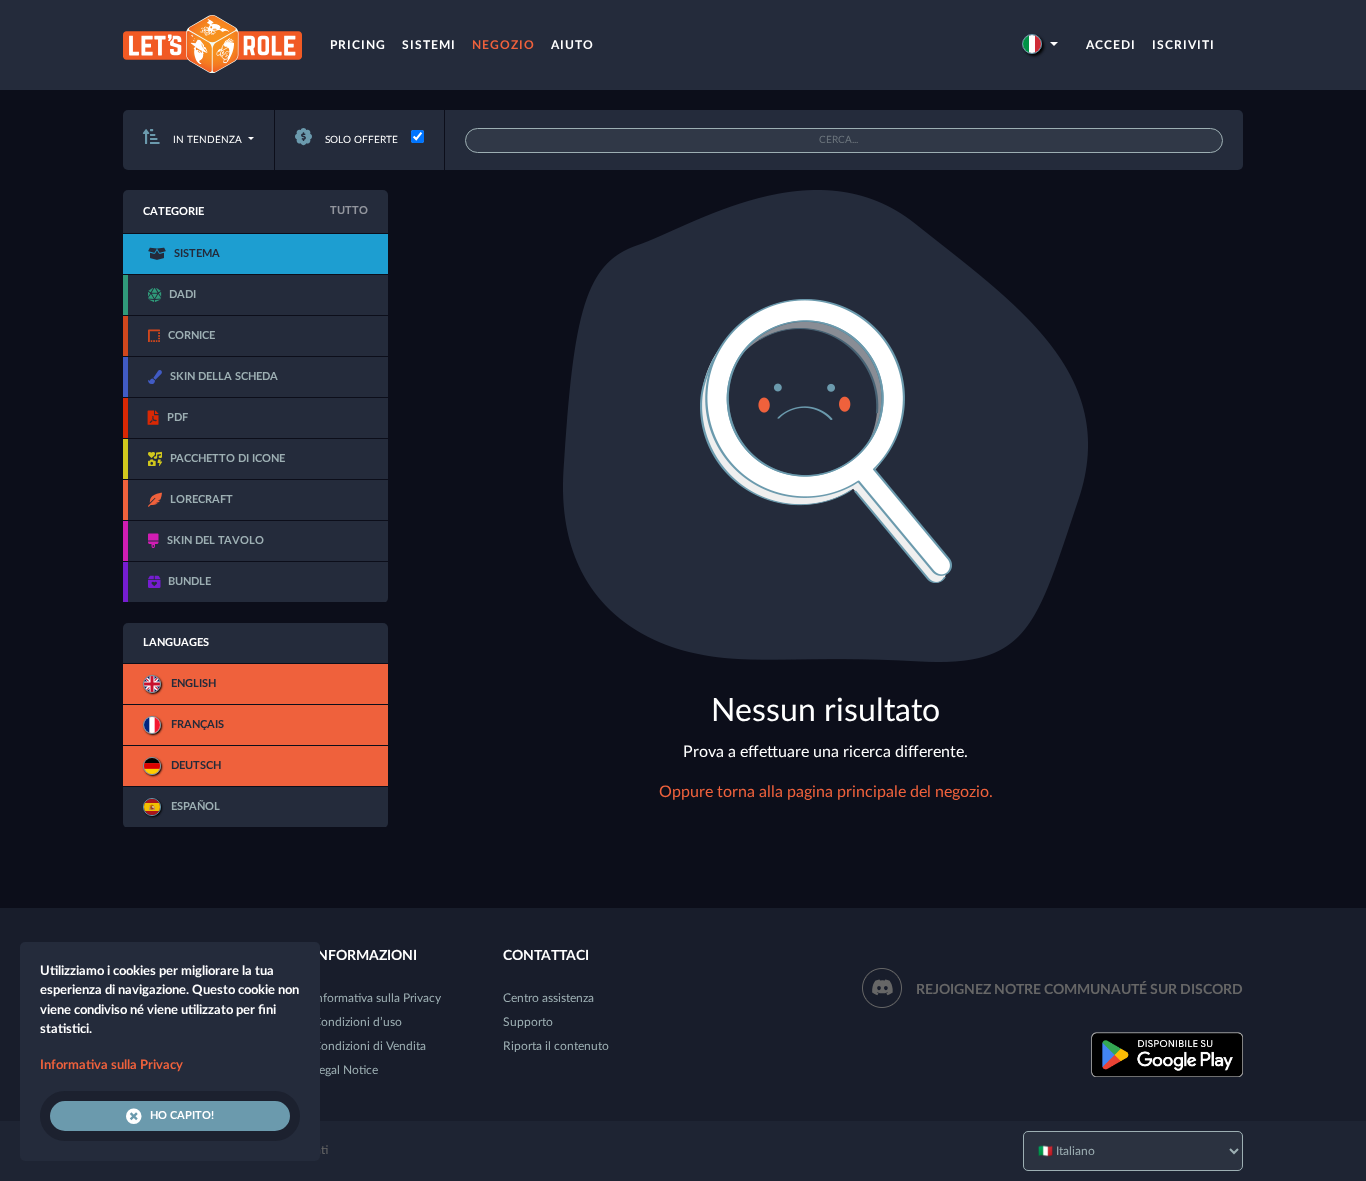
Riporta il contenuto (556, 1046)
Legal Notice (345, 1070)
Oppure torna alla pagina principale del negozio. (826, 792)
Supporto (528, 1022)
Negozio (503, 45)
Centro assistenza (548, 998)
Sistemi (429, 45)
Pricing (358, 45)
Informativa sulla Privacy (377, 998)
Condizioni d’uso (357, 1022)
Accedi (1111, 45)
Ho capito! (182, 1115)
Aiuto (572, 45)
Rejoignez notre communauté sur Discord (1079, 990)
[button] (1040, 45)
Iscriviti (1183, 45)
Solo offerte (360, 140)
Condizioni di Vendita (369, 1046)
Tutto (349, 210)
